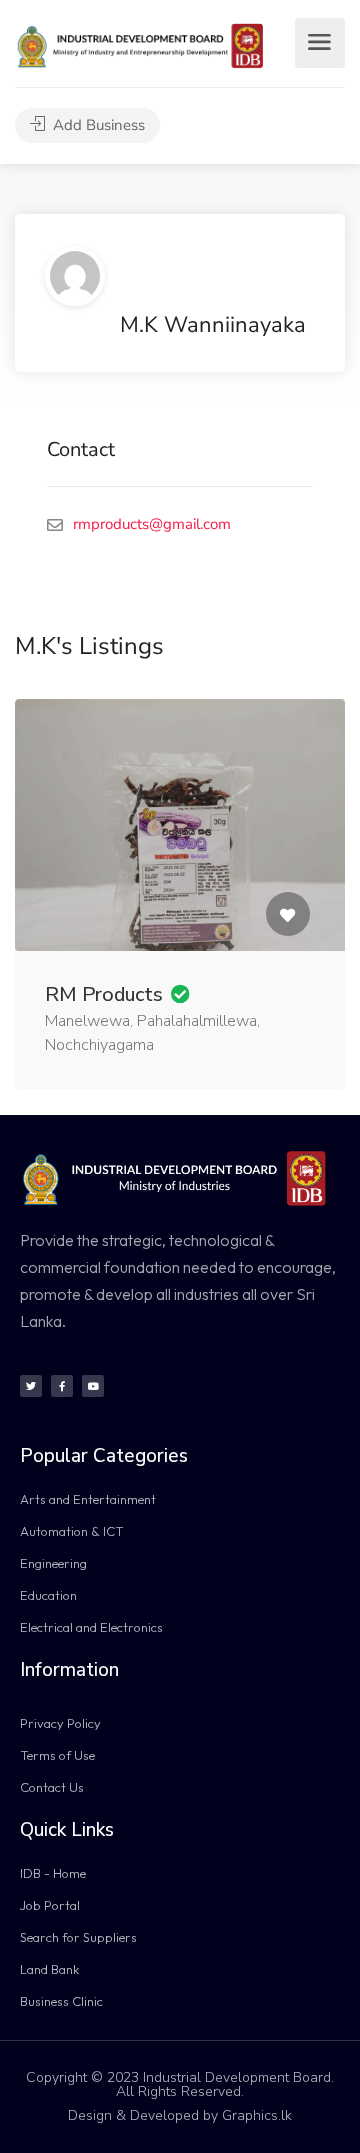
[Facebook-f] (62, 1386)
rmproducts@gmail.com (152, 524)
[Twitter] (31, 1386)
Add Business (97, 125)
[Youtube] (93, 1386)
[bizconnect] (145, 45)
